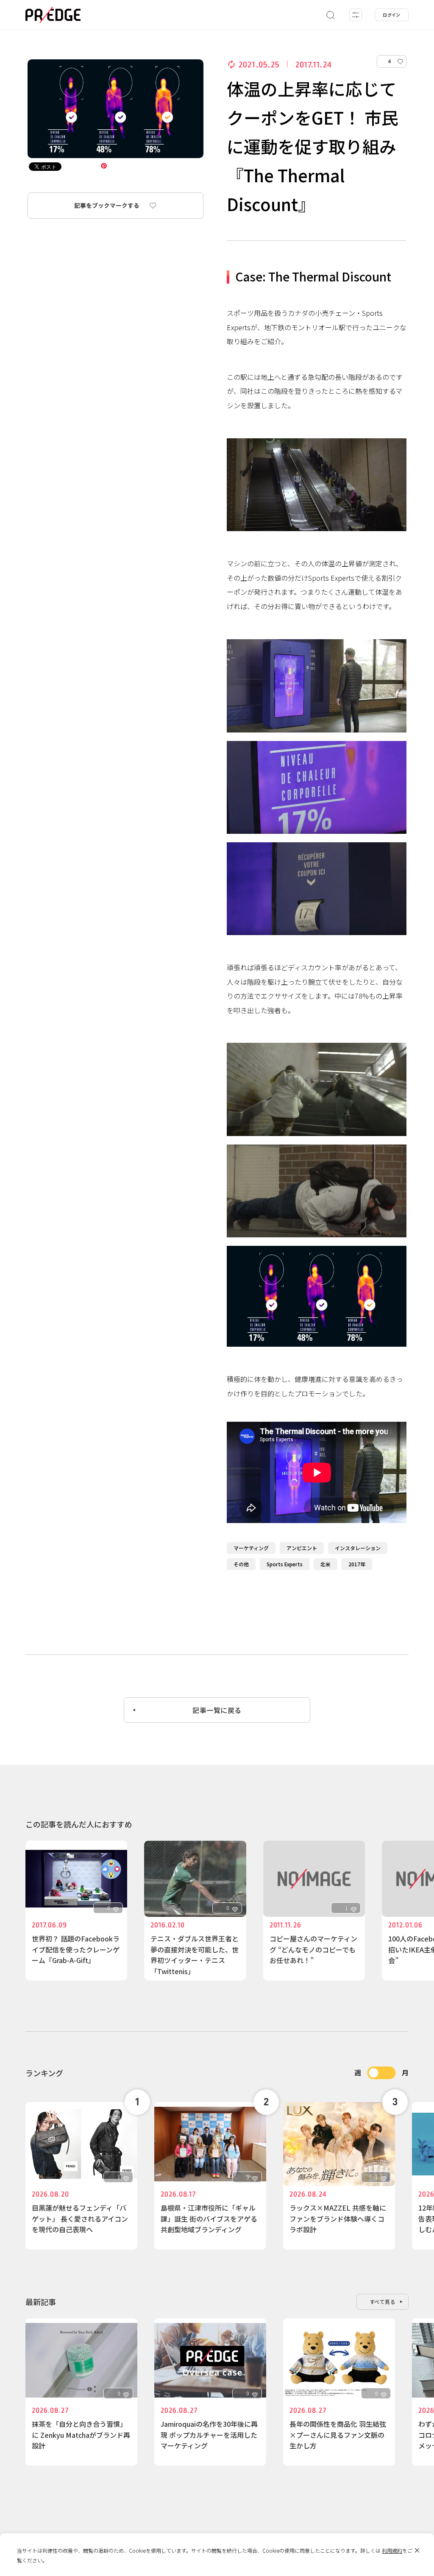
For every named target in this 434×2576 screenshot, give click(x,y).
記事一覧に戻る (217, 1710)
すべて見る (383, 2302)
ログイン (392, 15)
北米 (325, 1564)
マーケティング (251, 1548)
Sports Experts (285, 1564)
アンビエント (302, 1548)
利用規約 (392, 2550)
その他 (241, 1564)
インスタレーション (358, 1548)
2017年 (357, 1564)
